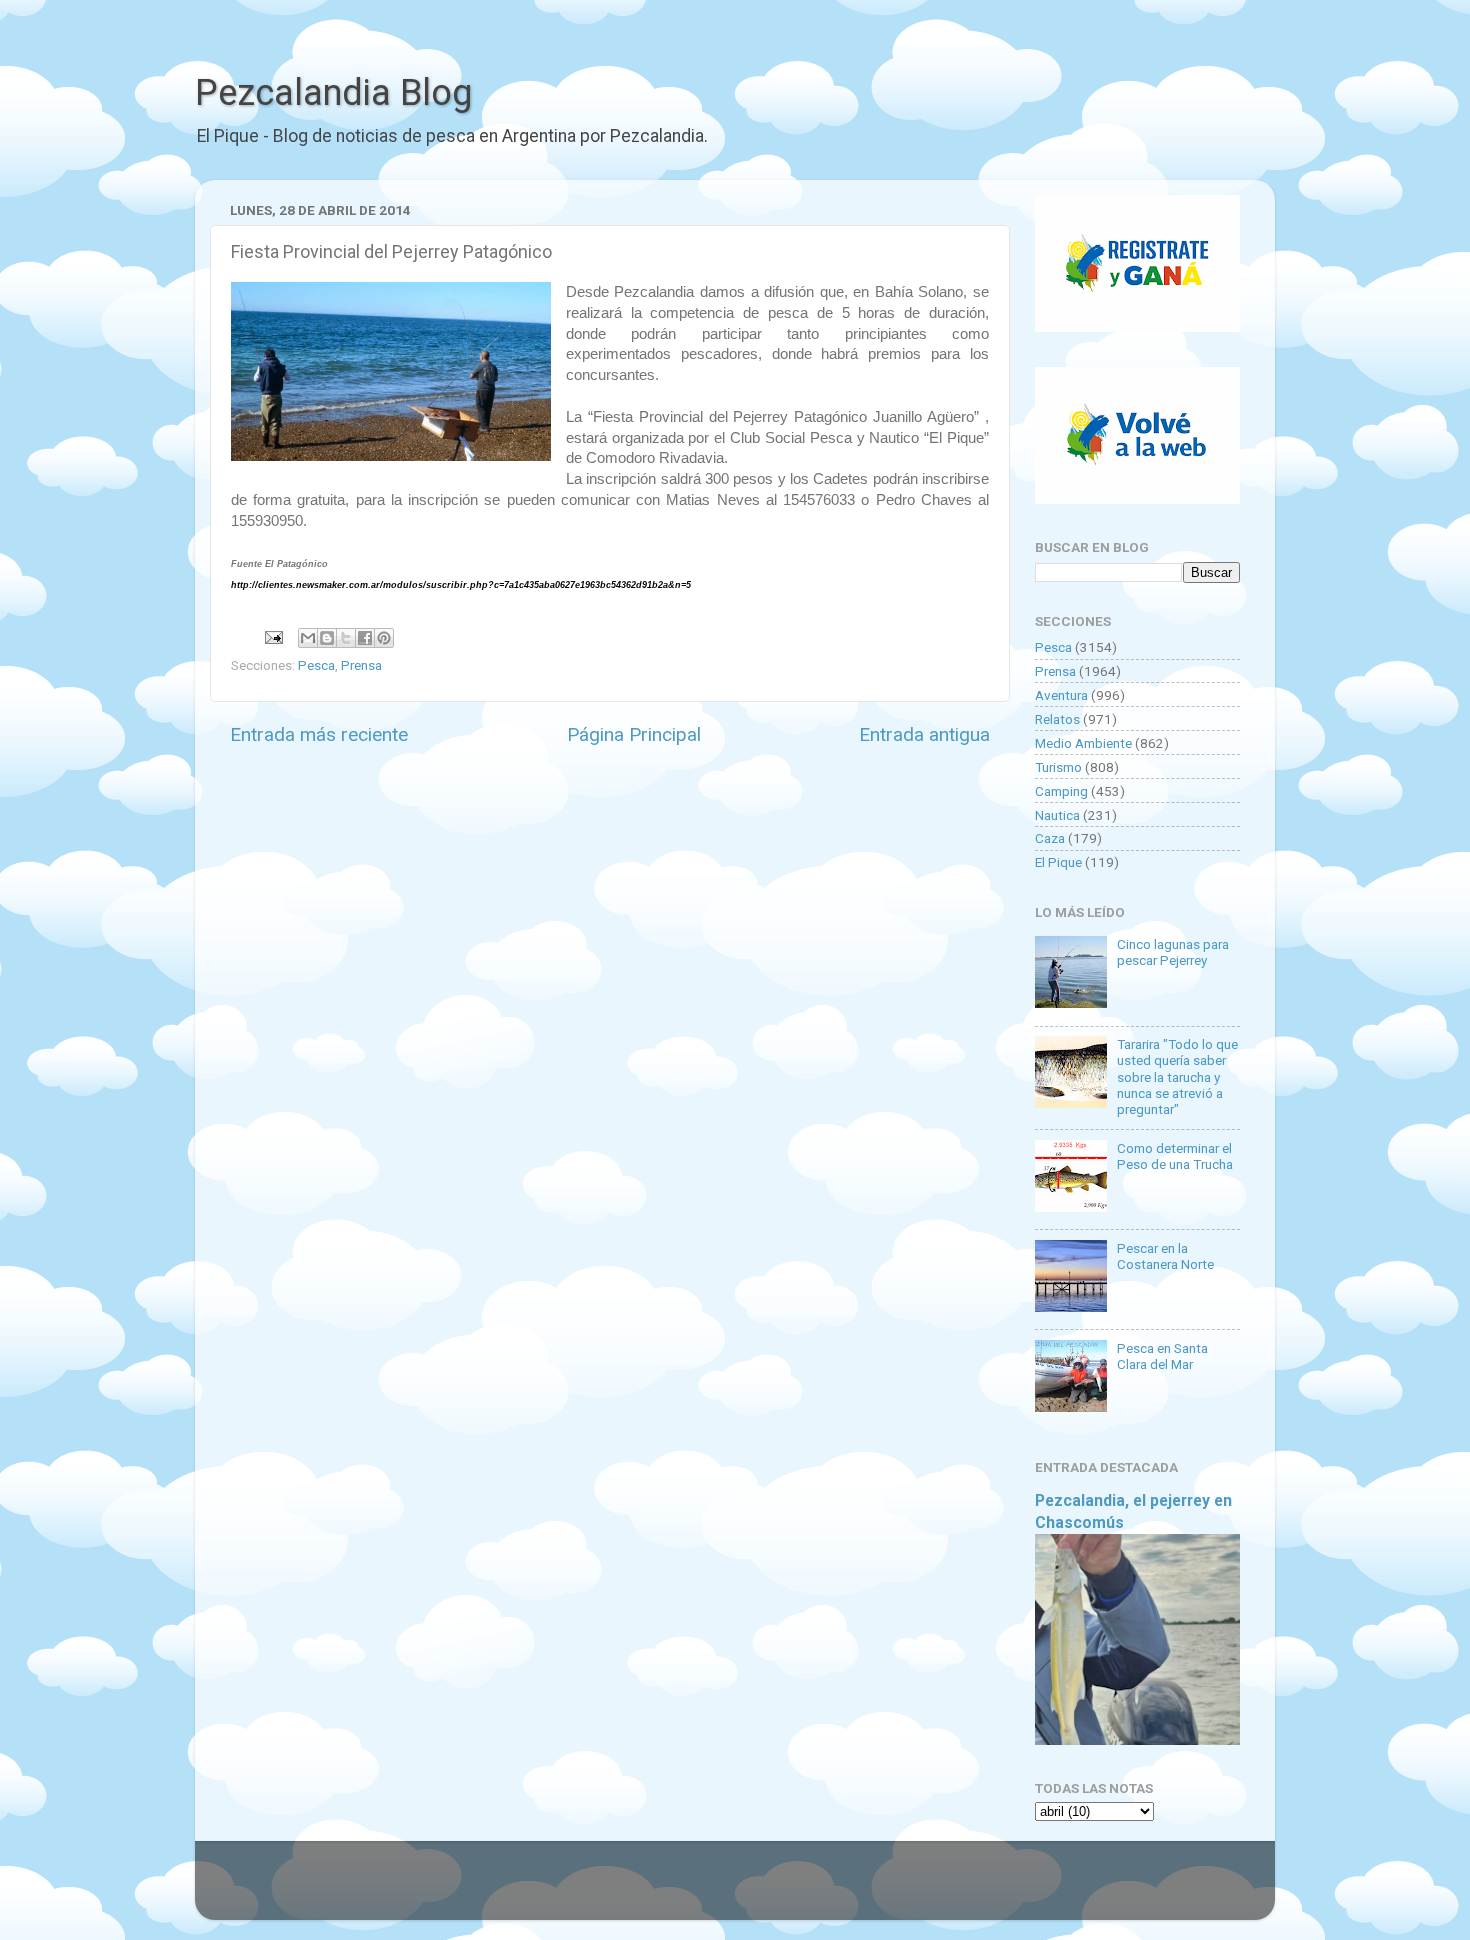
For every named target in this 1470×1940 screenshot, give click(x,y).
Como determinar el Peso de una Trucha (1175, 1156)
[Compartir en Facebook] (365, 638)
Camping (1061, 791)
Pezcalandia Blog (333, 93)
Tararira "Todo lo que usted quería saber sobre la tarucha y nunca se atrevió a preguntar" (1177, 1076)
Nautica (1057, 815)
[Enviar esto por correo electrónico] (308, 638)
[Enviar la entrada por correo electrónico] (272, 637)
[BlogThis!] (327, 638)
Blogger (940, 1890)
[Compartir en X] (346, 638)
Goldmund (770, 1890)
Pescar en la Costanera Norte (1165, 1256)
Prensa (361, 665)
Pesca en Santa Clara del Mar (1162, 1356)
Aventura (1061, 695)
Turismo (1058, 767)
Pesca (316, 665)
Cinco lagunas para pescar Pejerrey (1173, 952)
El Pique (1058, 862)
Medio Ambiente (1083, 743)
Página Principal (634, 734)
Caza (1050, 838)
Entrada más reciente (319, 734)
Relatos (1057, 719)
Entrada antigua (924, 734)
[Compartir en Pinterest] (384, 638)
